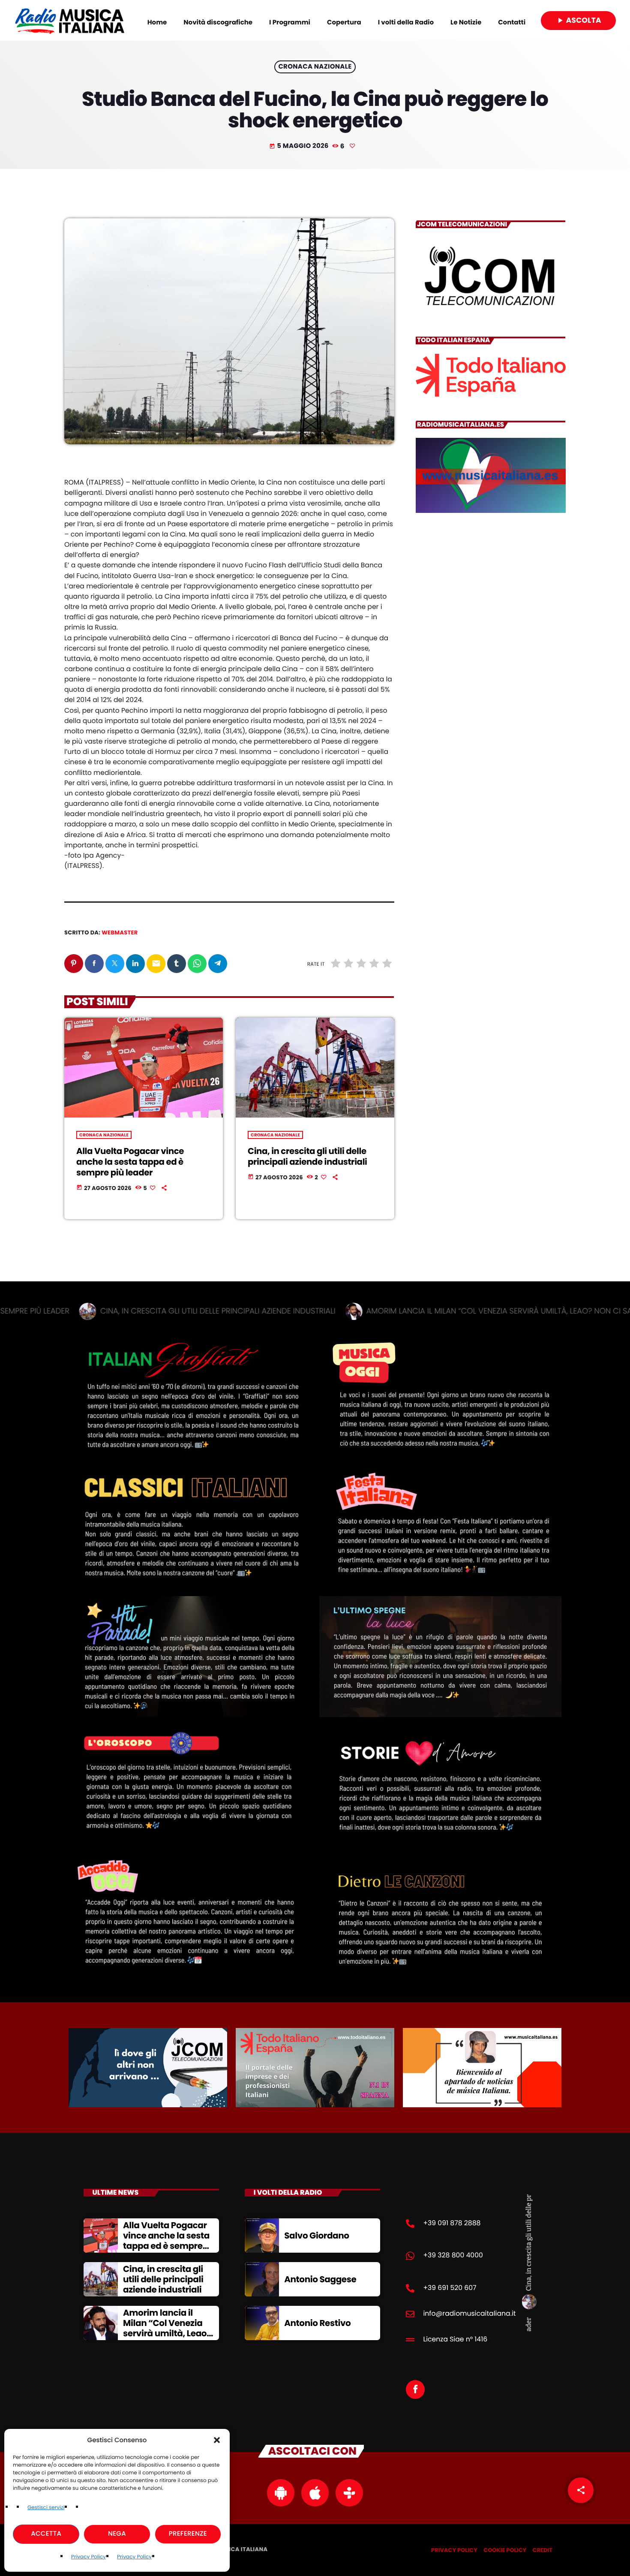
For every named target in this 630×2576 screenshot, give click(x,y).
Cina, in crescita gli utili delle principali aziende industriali (307, 1156)
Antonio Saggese (320, 2279)
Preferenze (188, 2534)
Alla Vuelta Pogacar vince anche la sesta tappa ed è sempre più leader (130, 1162)
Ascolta (578, 20)
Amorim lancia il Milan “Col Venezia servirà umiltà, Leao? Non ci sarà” (167, 2328)
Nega (117, 2534)
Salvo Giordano (317, 2236)
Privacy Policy (88, 2557)
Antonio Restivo (317, 2323)
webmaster (120, 932)
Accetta (46, 2534)
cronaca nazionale (315, 67)
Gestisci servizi (46, 2508)
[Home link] (70, 21)
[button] (217, 2440)
